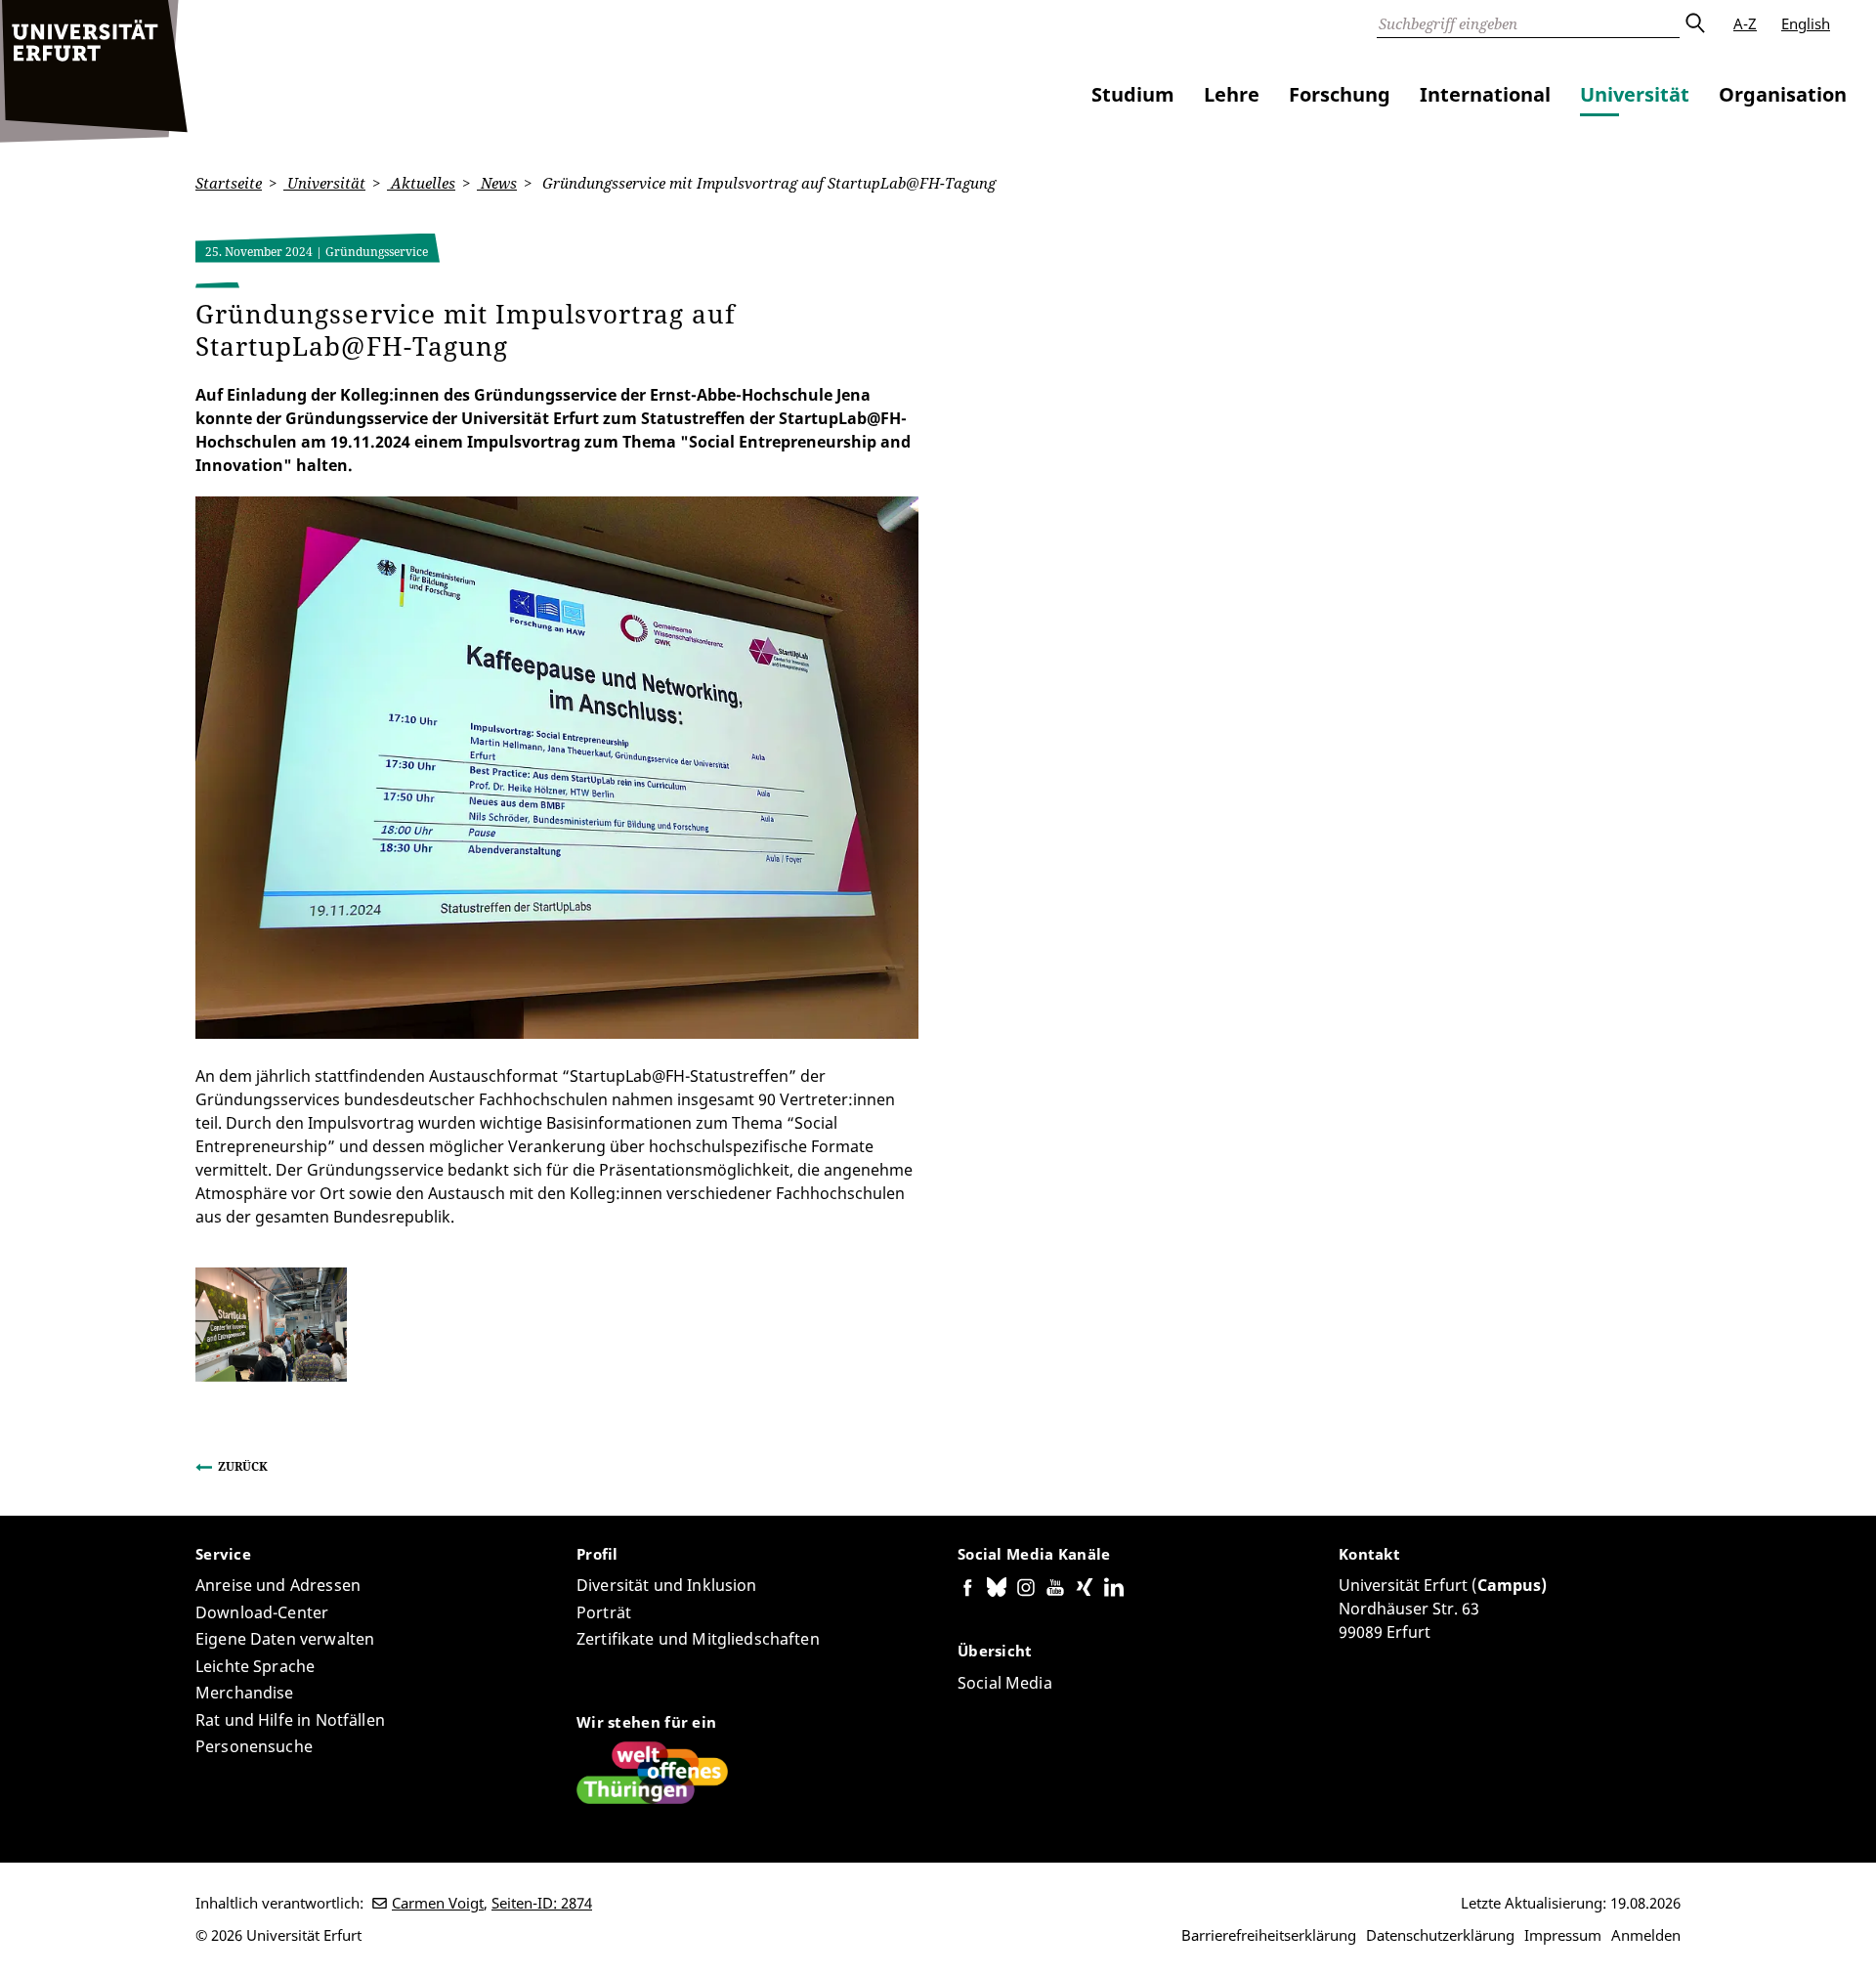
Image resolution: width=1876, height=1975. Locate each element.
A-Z (1745, 23)
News (497, 183)
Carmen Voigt (438, 1903)
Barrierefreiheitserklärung (1269, 1935)
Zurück (243, 1466)
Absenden (1694, 23)
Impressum (1563, 1935)
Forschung (1340, 94)
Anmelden (1646, 1935)
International (1485, 94)
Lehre (1232, 94)
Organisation (1783, 94)
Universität (1635, 94)
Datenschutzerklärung (1440, 1935)
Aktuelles (421, 183)
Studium (1133, 94)
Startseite (229, 183)
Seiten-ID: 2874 (542, 1903)
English (1806, 23)
